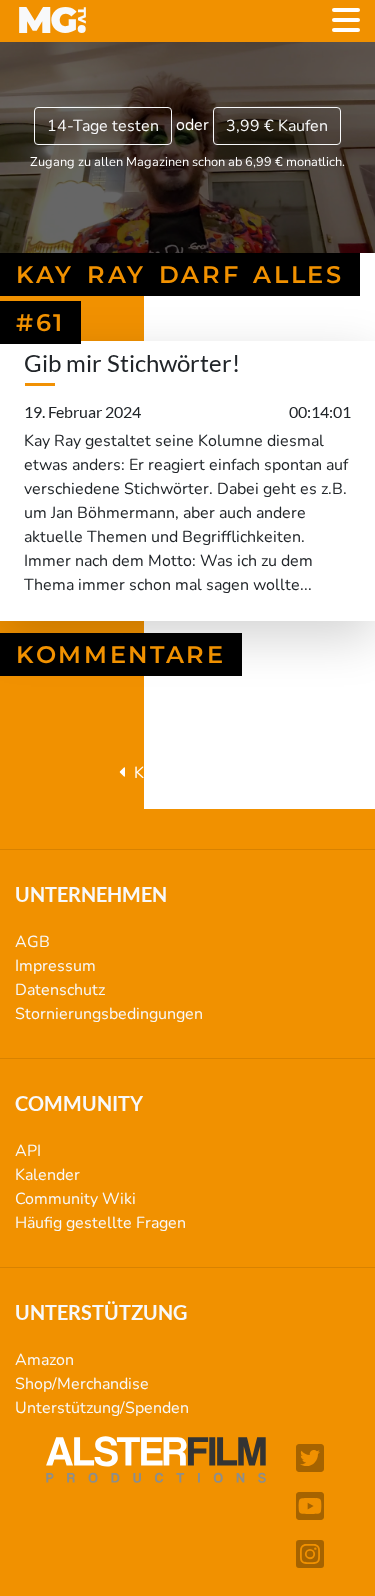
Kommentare (121, 654)
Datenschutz (60, 990)
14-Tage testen (103, 126)
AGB (32, 942)
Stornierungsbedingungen (109, 1014)
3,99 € (277, 126)
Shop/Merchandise (82, 1384)
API (28, 1151)
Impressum (55, 966)
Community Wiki (75, 1199)
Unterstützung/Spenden (102, 1408)
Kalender (47, 1175)
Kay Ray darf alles (196, 773)
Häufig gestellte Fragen (100, 1223)
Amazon (44, 1360)
